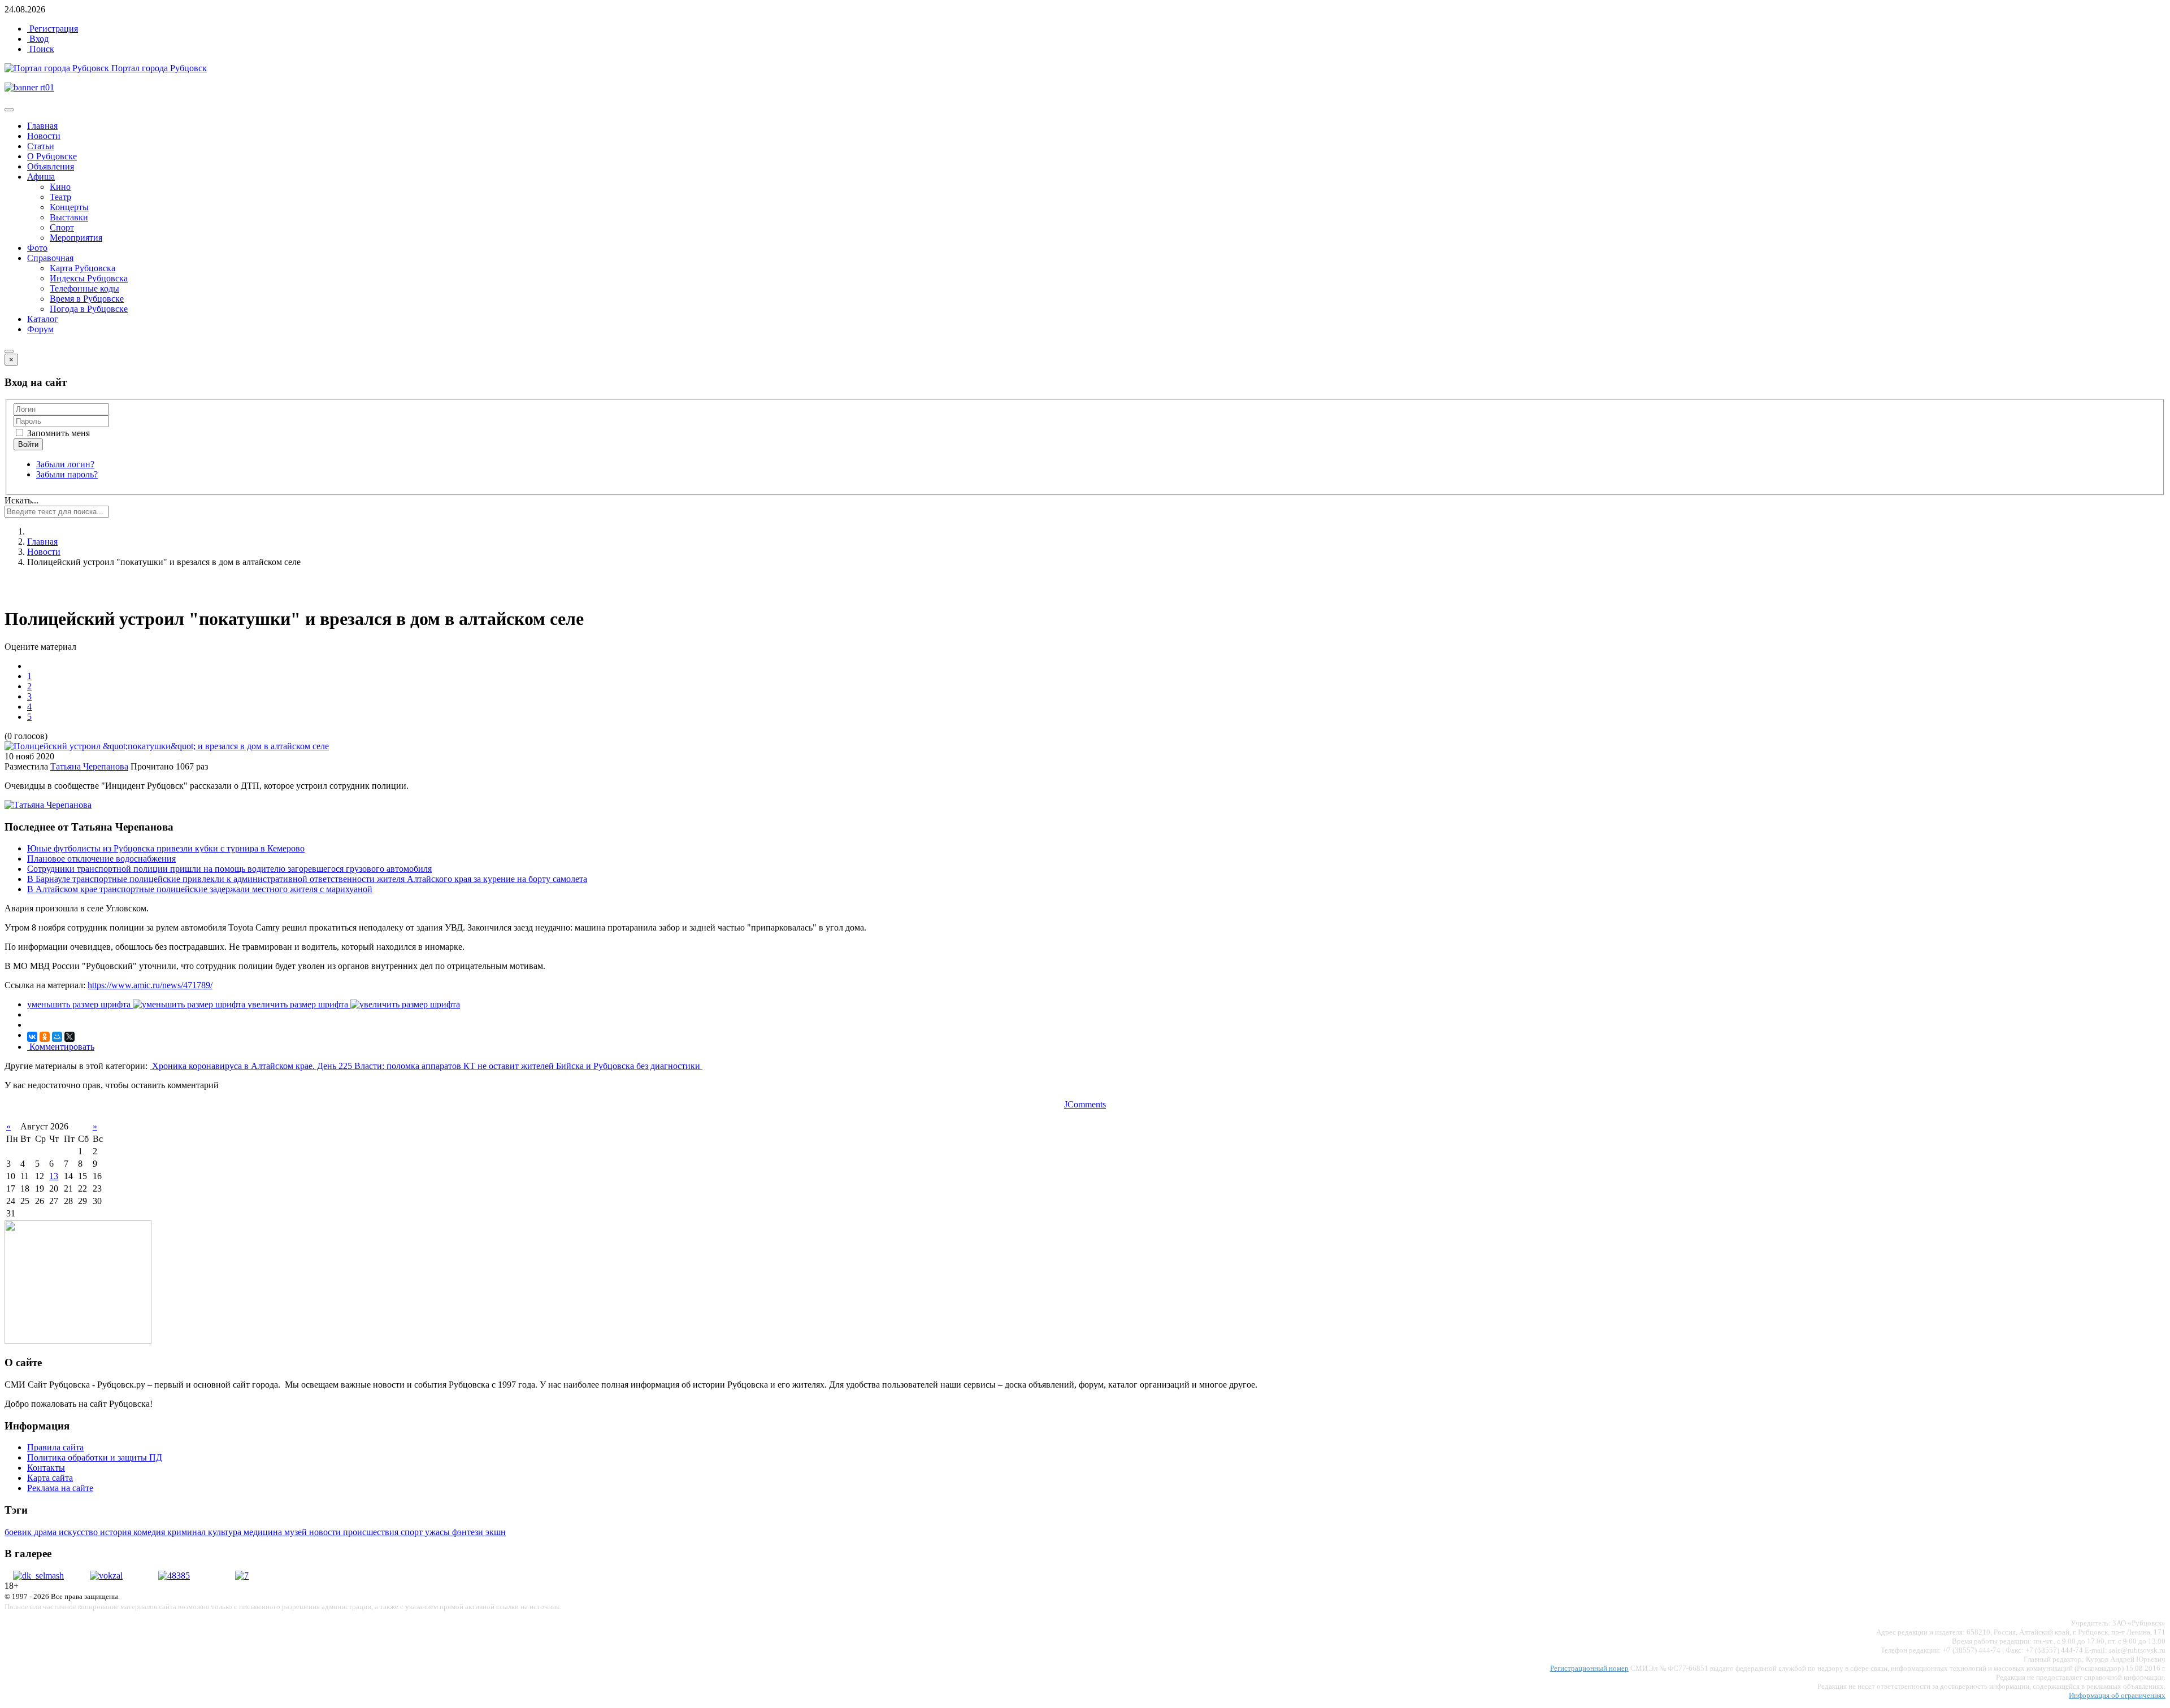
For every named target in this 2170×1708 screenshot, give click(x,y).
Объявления (51, 166)
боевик (19, 1532)
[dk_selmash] (38, 1576)
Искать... (21, 500)
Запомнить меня (57, 433)
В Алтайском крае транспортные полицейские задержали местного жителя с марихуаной (200, 889)
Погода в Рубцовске (89, 309)
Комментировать (61, 1047)
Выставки (69, 217)
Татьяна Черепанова (89, 766)
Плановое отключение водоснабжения (101, 859)
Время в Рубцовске (87, 299)
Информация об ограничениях (2117, 1695)
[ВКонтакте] (32, 1037)
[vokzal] (106, 1576)
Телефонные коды (84, 288)
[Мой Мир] (57, 1037)
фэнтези (469, 1532)
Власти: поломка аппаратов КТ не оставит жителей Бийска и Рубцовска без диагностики (528, 1066)
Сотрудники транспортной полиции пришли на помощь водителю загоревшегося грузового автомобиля (229, 869)
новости (326, 1532)
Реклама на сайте (60, 1488)
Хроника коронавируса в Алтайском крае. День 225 (252, 1066)
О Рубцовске (52, 156)
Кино (60, 187)
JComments (1085, 1104)
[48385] (174, 1576)
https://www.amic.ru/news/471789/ (150, 985)
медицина (264, 1532)
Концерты (69, 207)
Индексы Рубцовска (89, 278)
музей (297, 1532)
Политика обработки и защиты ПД (95, 1457)
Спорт (62, 227)
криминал (188, 1532)
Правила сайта (55, 1447)
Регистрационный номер (1589, 1668)
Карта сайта (50, 1478)
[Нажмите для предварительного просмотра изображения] (167, 746)
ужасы (439, 1532)
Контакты (46, 1468)
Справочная (50, 258)
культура (226, 1532)
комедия (150, 1532)
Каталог (43, 319)
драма (46, 1532)
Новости (44, 136)
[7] (242, 1576)
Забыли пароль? (67, 474)
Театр (60, 197)
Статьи (41, 146)
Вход (38, 39)
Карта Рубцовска (83, 268)
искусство (79, 1532)
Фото (37, 248)
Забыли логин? (65, 464)
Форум (40, 329)
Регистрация (53, 29)
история (117, 1532)
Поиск (41, 49)
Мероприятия (76, 238)
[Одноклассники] (45, 1037)
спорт (413, 1532)
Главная (42, 126)
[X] (70, 1037)
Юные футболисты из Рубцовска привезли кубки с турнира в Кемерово (166, 848)
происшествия (372, 1532)
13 (54, 1176)
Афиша (41, 177)
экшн (496, 1532)
